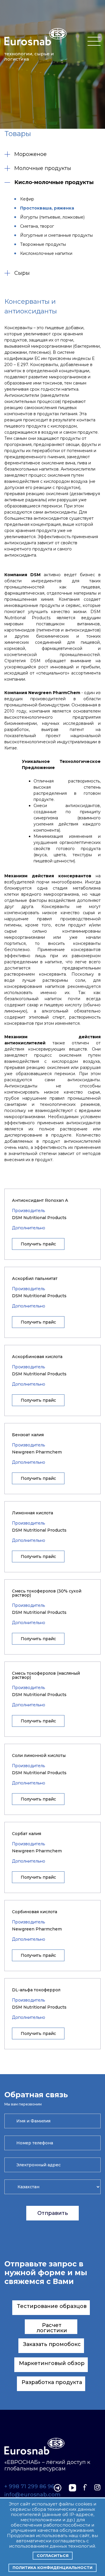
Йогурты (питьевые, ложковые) (52, 217)
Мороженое (30, 154)
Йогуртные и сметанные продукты (56, 235)
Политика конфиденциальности (52, 2568)
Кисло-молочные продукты (54, 182)
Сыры (22, 273)
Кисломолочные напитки (46, 253)
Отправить (53, 2213)
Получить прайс (38, 1244)
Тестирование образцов (52, 2306)
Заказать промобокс (52, 2344)
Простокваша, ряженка (47, 208)
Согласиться (53, 2556)
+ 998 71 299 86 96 (29, 2487)
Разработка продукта (52, 2382)
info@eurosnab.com (32, 2495)
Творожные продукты (43, 244)
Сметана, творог (37, 226)
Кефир (27, 199)
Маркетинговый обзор (52, 2363)
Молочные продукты (43, 168)
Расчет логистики (52, 2328)
